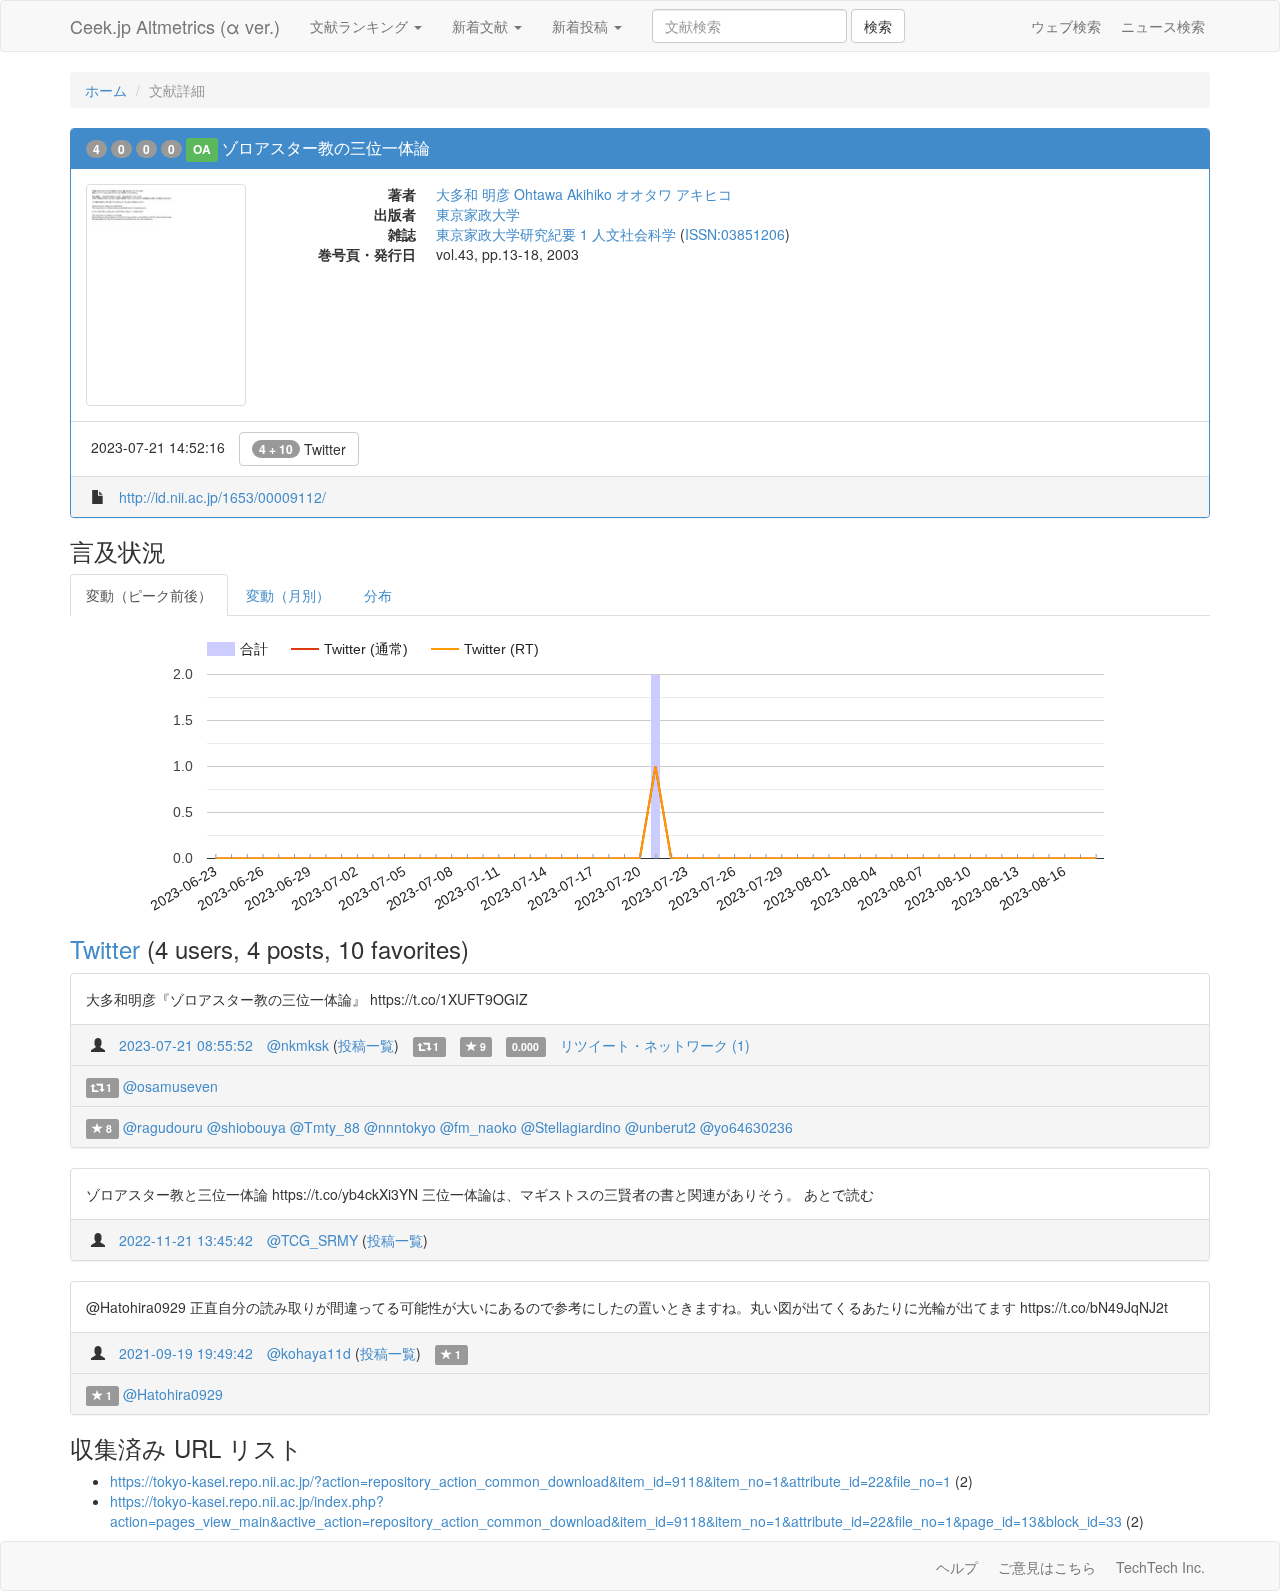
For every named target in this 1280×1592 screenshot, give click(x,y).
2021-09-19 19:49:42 (186, 1353)
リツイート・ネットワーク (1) (655, 1045)
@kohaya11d (309, 1353)
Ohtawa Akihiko (563, 194)
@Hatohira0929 (173, 1394)
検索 (878, 26)
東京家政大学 (478, 214)
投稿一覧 (366, 1045)
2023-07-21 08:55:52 (186, 1045)
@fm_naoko (478, 1127)
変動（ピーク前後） (149, 595)
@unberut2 (660, 1127)
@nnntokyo (400, 1127)
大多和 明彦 (473, 194)
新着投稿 (582, 26)
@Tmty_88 (325, 1127)
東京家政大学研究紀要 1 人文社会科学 (556, 234)
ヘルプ (957, 1567)
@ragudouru (163, 1127)
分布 (378, 595)
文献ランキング (361, 26)
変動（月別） (288, 595)
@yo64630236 (746, 1127)
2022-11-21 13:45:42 (186, 1240)
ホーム (106, 90)
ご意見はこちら (1047, 1567)
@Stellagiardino (571, 1127)
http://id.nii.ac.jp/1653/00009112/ (222, 497)
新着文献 (482, 26)
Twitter (302, 449)
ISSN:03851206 (735, 234)
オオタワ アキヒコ (674, 194)
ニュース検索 (1163, 26)
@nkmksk (298, 1045)
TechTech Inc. (1160, 1567)
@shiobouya (246, 1127)
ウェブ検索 (1066, 26)
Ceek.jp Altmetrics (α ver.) (175, 26)
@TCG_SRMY (312, 1240)
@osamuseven (170, 1086)
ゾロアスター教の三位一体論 (326, 147)
